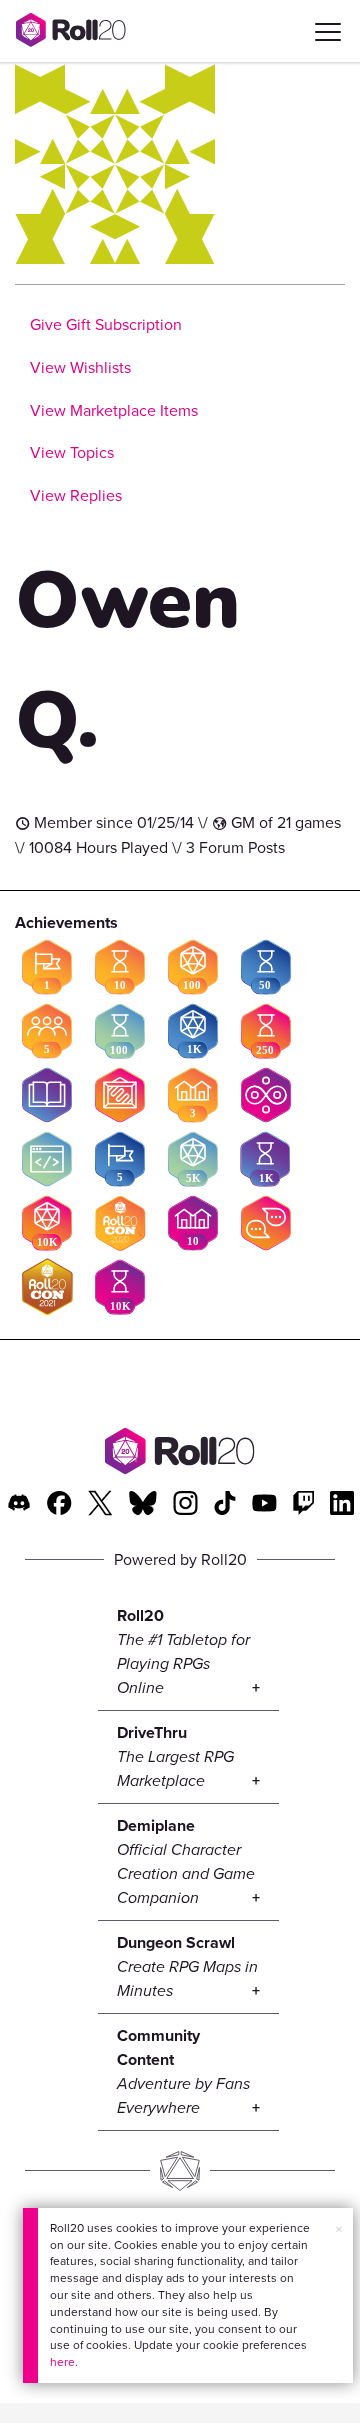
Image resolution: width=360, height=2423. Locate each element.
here (62, 2362)
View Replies (76, 495)
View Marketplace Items (114, 410)
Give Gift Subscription (106, 324)
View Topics (72, 452)
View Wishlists (80, 367)
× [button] (339, 2229)
